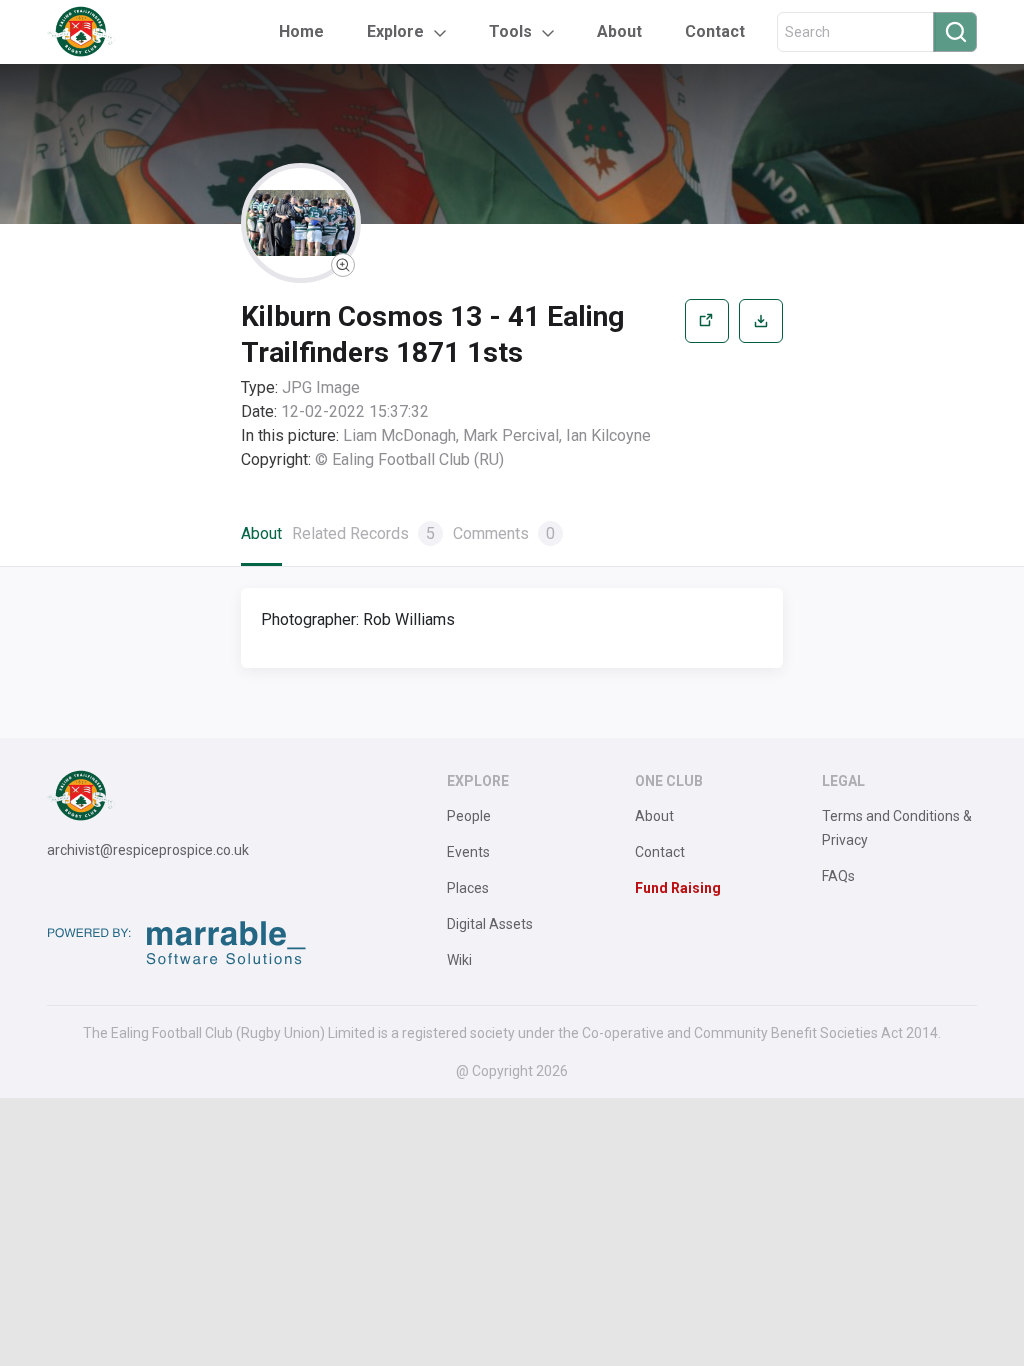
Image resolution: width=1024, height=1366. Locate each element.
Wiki (459, 960)
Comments (504, 533)
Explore (395, 31)
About (619, 31)
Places (468, 888)
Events (468, 852)
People (469, 816)
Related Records (363, 533)
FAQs (838, 876)
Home (301, 31)
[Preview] (707, 385)
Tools (510, 31)
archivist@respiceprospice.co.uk (148, 850)
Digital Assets (490, 924)
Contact (715, 31)
